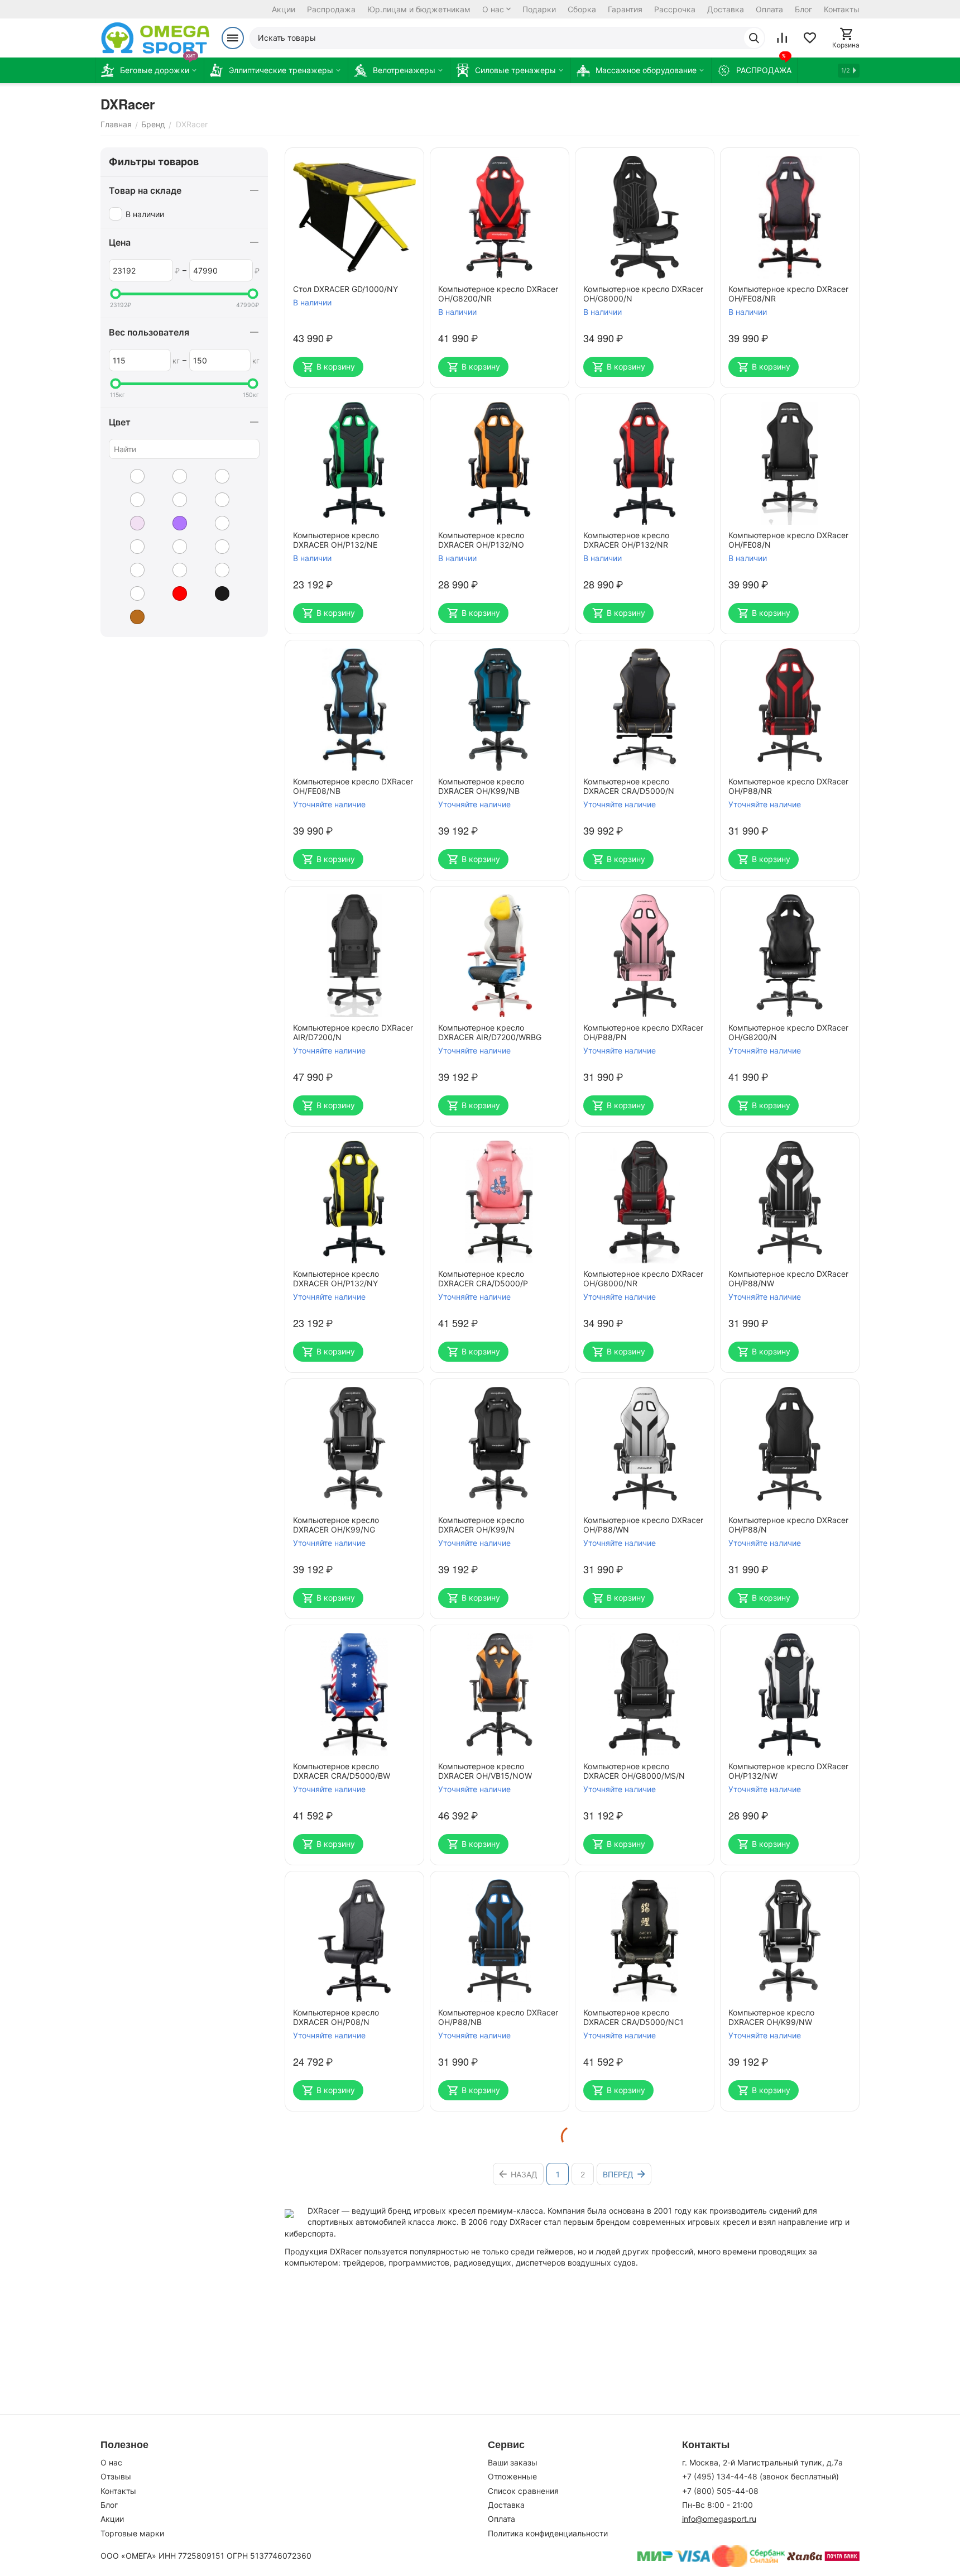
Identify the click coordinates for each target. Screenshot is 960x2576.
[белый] (129, 476)
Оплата (769, 9)
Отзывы (116, 2476)
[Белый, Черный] (171, 500)
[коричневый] (129, 617)
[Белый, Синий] (129, 500)
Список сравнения (523, 2491)
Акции (284, 9)
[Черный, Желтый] (129, 547)
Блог (803, 9)
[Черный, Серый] (214, 570)
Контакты (842, 9)
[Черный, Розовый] (171, 570)
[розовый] (129, 523)
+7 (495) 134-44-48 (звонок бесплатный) (760, 2476)
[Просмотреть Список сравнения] (782, 38)
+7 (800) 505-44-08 (720, 2491)
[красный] (171, 593)
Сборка (582, 9)
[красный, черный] (214, 500)
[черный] (214, 593)
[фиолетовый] (171, 523)
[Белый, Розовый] (214, 476)
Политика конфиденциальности (548, 2533)
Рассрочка (675, 9)
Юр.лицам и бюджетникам (419, 9)
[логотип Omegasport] (155, 38)
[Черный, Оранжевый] (129, 570)
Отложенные (512, 2476)
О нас (493, 9)
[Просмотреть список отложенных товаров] (810, 38)
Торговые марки (132, 2533)
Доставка (726, 9)
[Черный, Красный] (214, 547)
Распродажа (331, 9)
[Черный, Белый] (214, 523)
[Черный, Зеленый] (171, 547)
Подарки (539, 9)
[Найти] (754, 38)
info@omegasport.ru (719, 2519)
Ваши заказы (513, 2462)
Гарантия (625, 9)
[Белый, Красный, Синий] (171, 476)
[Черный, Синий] (129, 593)
